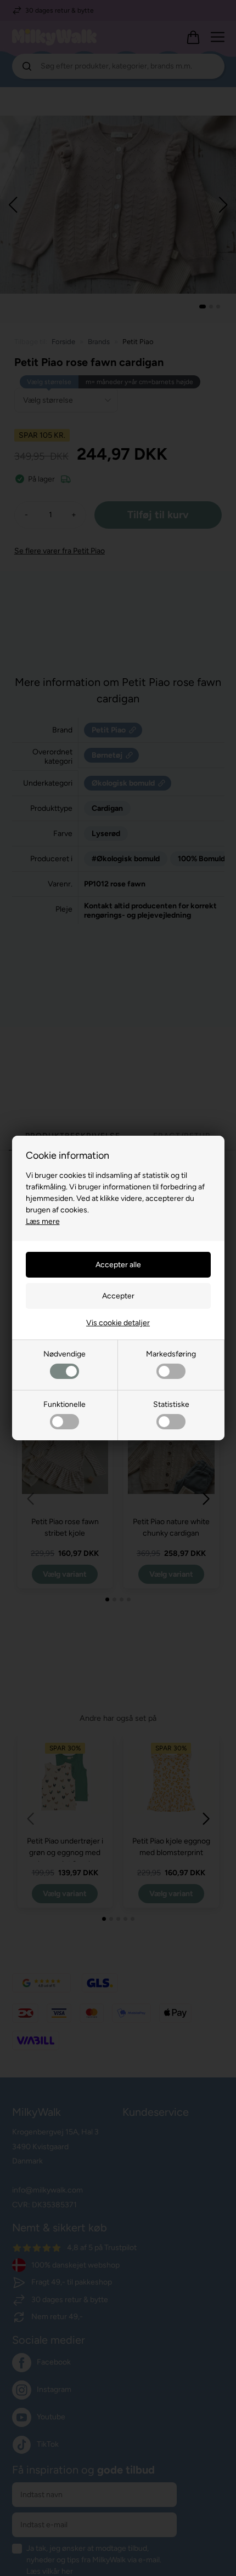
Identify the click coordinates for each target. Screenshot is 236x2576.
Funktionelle (64, 1404)
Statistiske (171, 1404)
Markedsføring (171, 1354)
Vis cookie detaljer (118, 1323)
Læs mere (43, 1221)
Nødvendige (64, 1354)
